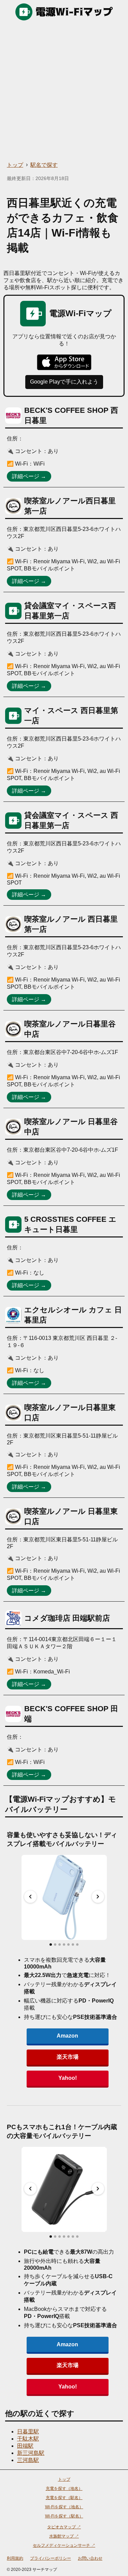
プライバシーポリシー (51, 2558)
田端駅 (25, 2446)
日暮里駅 (28, 2432)
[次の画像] (98, 1897)
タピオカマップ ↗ (64, 2527)
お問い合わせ (90, 2558)
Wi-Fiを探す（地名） (64, 2507)
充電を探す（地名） (64, 2489)
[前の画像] (30, 1897)
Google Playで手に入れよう (64, 382)
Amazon (67, 2036)
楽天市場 (68, 2057)
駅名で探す (44, 165)
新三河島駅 (31, 2453)
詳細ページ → (29, 476)
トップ (15, 165)
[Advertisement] (64, 91)
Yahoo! (68, 2078)
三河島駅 (28, 2460)
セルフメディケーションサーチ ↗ (64, 2545)
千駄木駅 (28, 2439)
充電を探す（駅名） (64, 2498)
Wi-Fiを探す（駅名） (64, 2516)
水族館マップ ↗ (64, 2536)
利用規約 (15, 2558)
